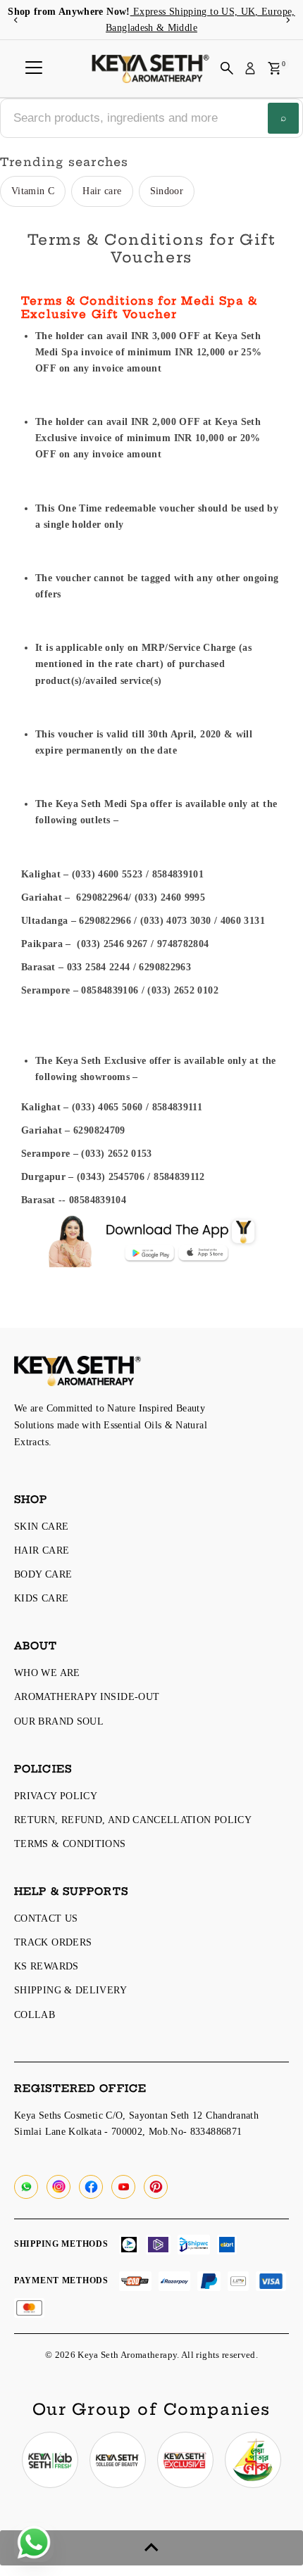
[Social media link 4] (253, 2460)
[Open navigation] (34, 68)
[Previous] (16, 20)
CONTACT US (46, 1918)
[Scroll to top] (151, 2548)
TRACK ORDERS (53, 1942)
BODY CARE (43, 1574)
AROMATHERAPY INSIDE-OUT (87, 1696)
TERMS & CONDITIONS (70, 1844)
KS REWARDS (47, 1966)
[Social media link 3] (185, 2460)
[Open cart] (274, 68)
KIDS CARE (41, 1598)
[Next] (287, 20)
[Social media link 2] (118, 2460)
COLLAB (35, 2015)
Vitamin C (33, 191)
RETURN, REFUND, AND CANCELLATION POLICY (133, 1820)
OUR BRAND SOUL (59, 1721)
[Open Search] (227, 68)
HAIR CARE (42, 1550)
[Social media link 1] (50, 2460)
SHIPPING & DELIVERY (70, 1990)
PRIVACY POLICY (56, 1796)
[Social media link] (26, 2187)
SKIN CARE (41, 1526)
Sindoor (167, 191)
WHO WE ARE (47, 1673)
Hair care (102, 191)
